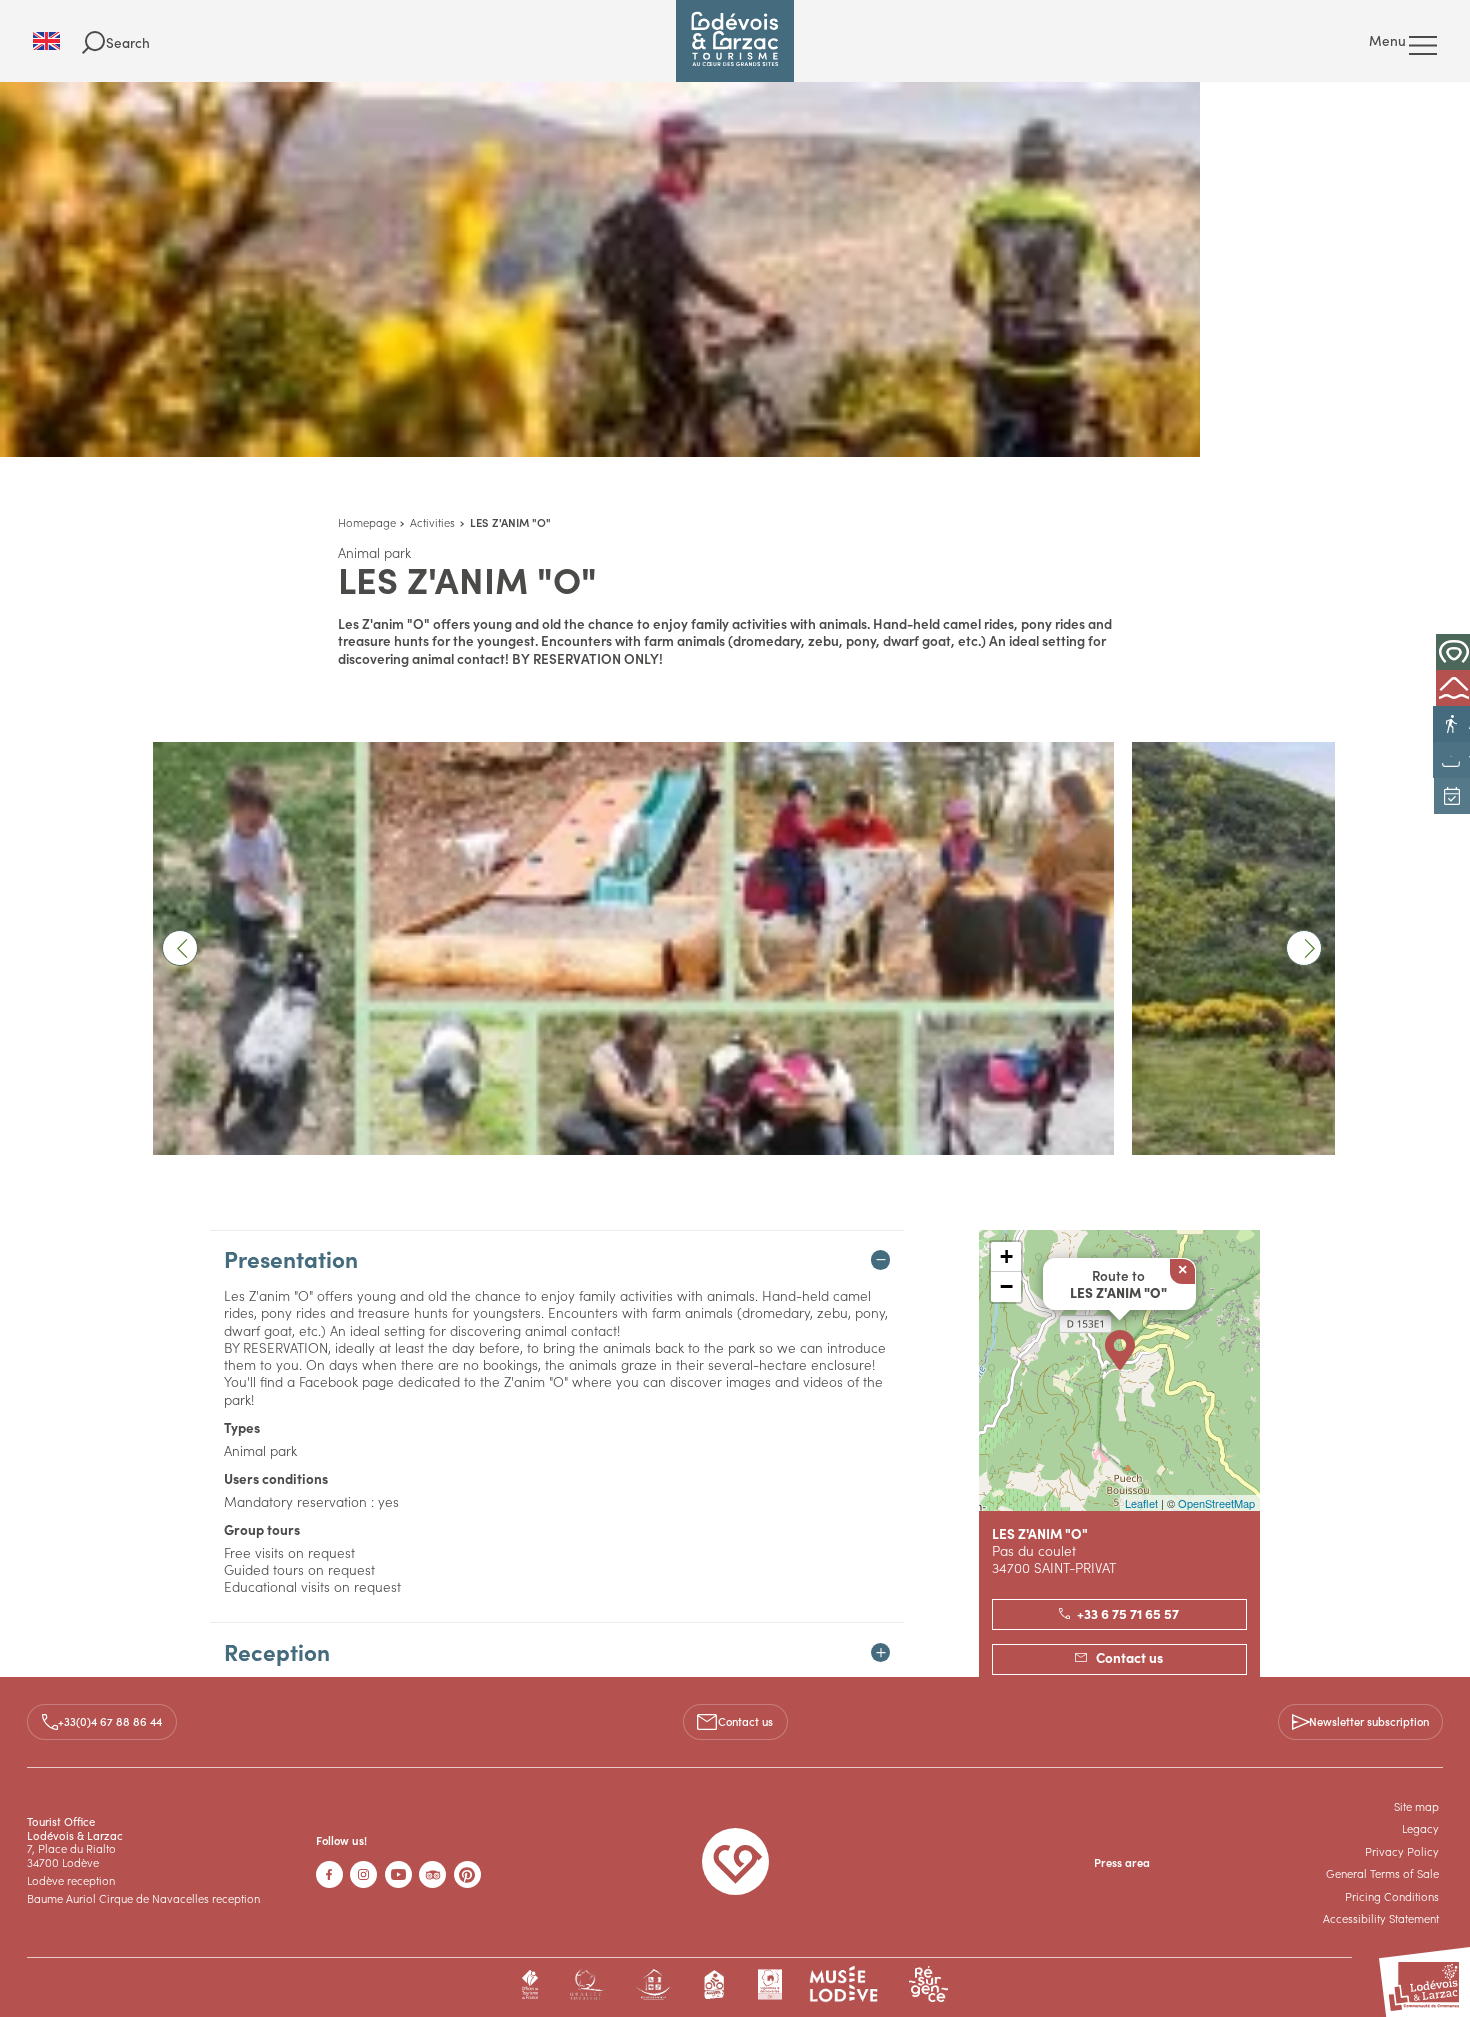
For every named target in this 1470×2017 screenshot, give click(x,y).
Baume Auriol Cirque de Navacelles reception (143, 1898)
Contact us (745, 1721)
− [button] (1006, 1286)
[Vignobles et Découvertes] (769, 1984)
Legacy (1420, 1828)
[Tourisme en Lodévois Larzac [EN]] (735, 41)
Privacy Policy (1402, 1851)
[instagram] (363, 1874)
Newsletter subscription (1369, 1721)
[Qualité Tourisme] (586, 1984)
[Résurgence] (928, 1984)
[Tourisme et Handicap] (653, 1984)
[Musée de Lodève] (844, 1984)
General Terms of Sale (1382, 1873)
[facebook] (329, 1874)
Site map (1416, 1806)
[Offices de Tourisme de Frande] (530, 1984)
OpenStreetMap (1216, 1503)
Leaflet (1141, 1503)
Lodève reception (71, 1880)
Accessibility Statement (1381, 1918)
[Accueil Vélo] (715, 1984)
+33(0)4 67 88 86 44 (110, 1721)
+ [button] (1006, 1256)
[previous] (180, 948)
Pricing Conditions (1392, 1896)
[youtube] (398, 1874)
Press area (1122, 1862)
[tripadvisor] (432, 1874)
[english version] (57, 41)
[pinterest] (467, 1874)
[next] (1304, 948)
